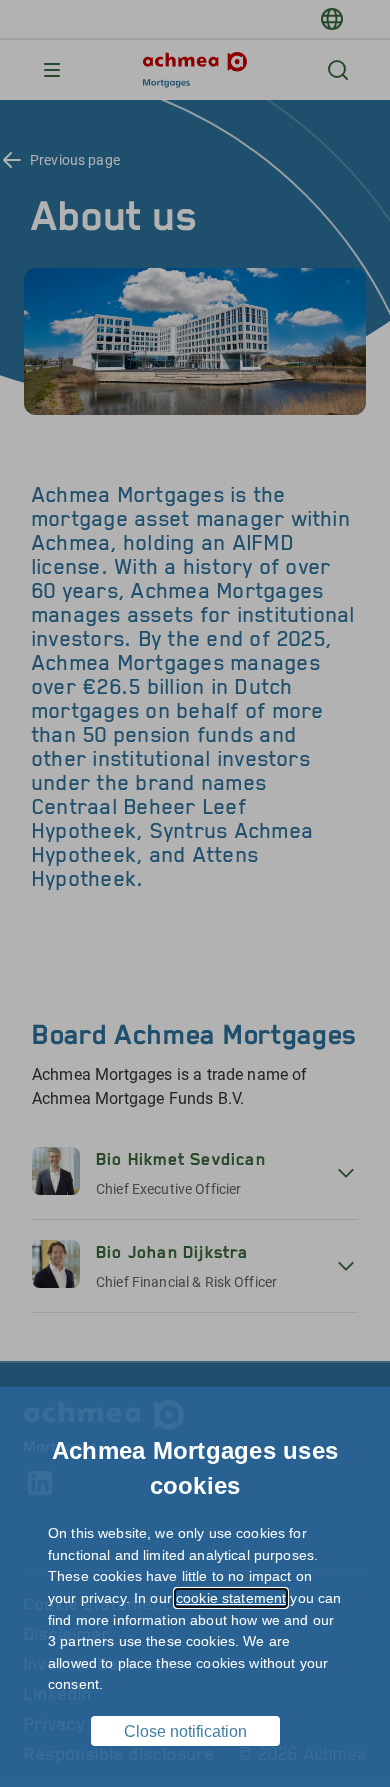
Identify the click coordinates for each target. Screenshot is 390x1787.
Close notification (185, 1731)
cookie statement (231, 1598)
